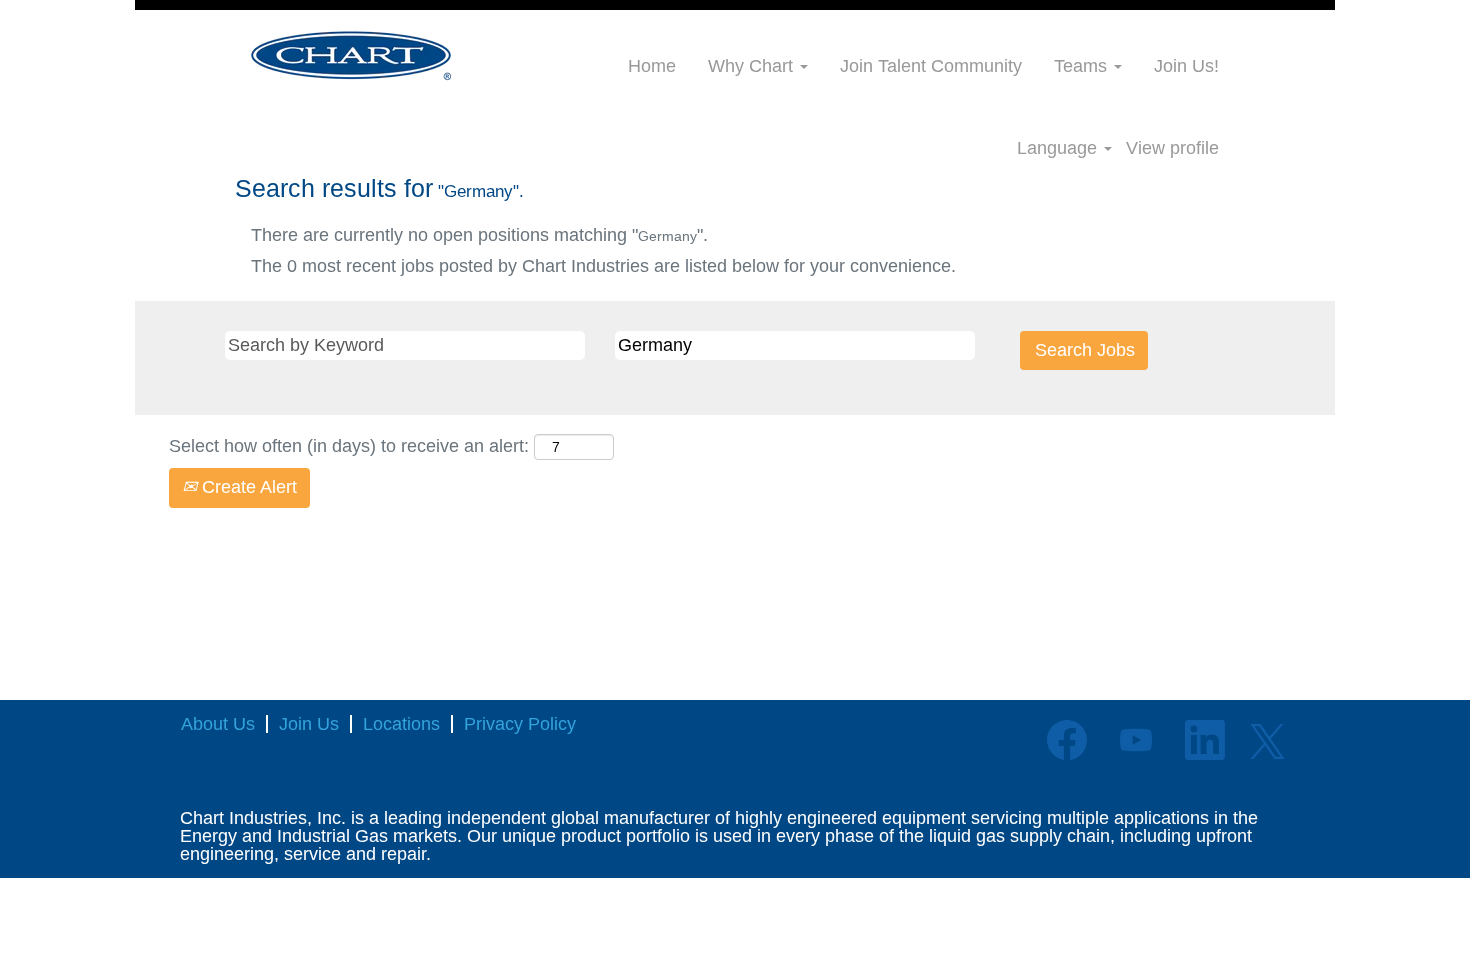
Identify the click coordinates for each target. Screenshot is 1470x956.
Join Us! (1186, 66)
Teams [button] (1083, 66)
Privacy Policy (520, 724)
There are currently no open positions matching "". (479, 235)
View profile (1172, 148)
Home (652, 66)
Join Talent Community (931, 66)
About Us (218, 724)
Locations (401, 724)
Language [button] (1059, 148)
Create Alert (247, 487)
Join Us (309, 724)
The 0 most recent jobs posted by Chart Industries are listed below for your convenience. (603, 266)
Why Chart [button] (753, 66)
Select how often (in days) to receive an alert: (349, 446)
